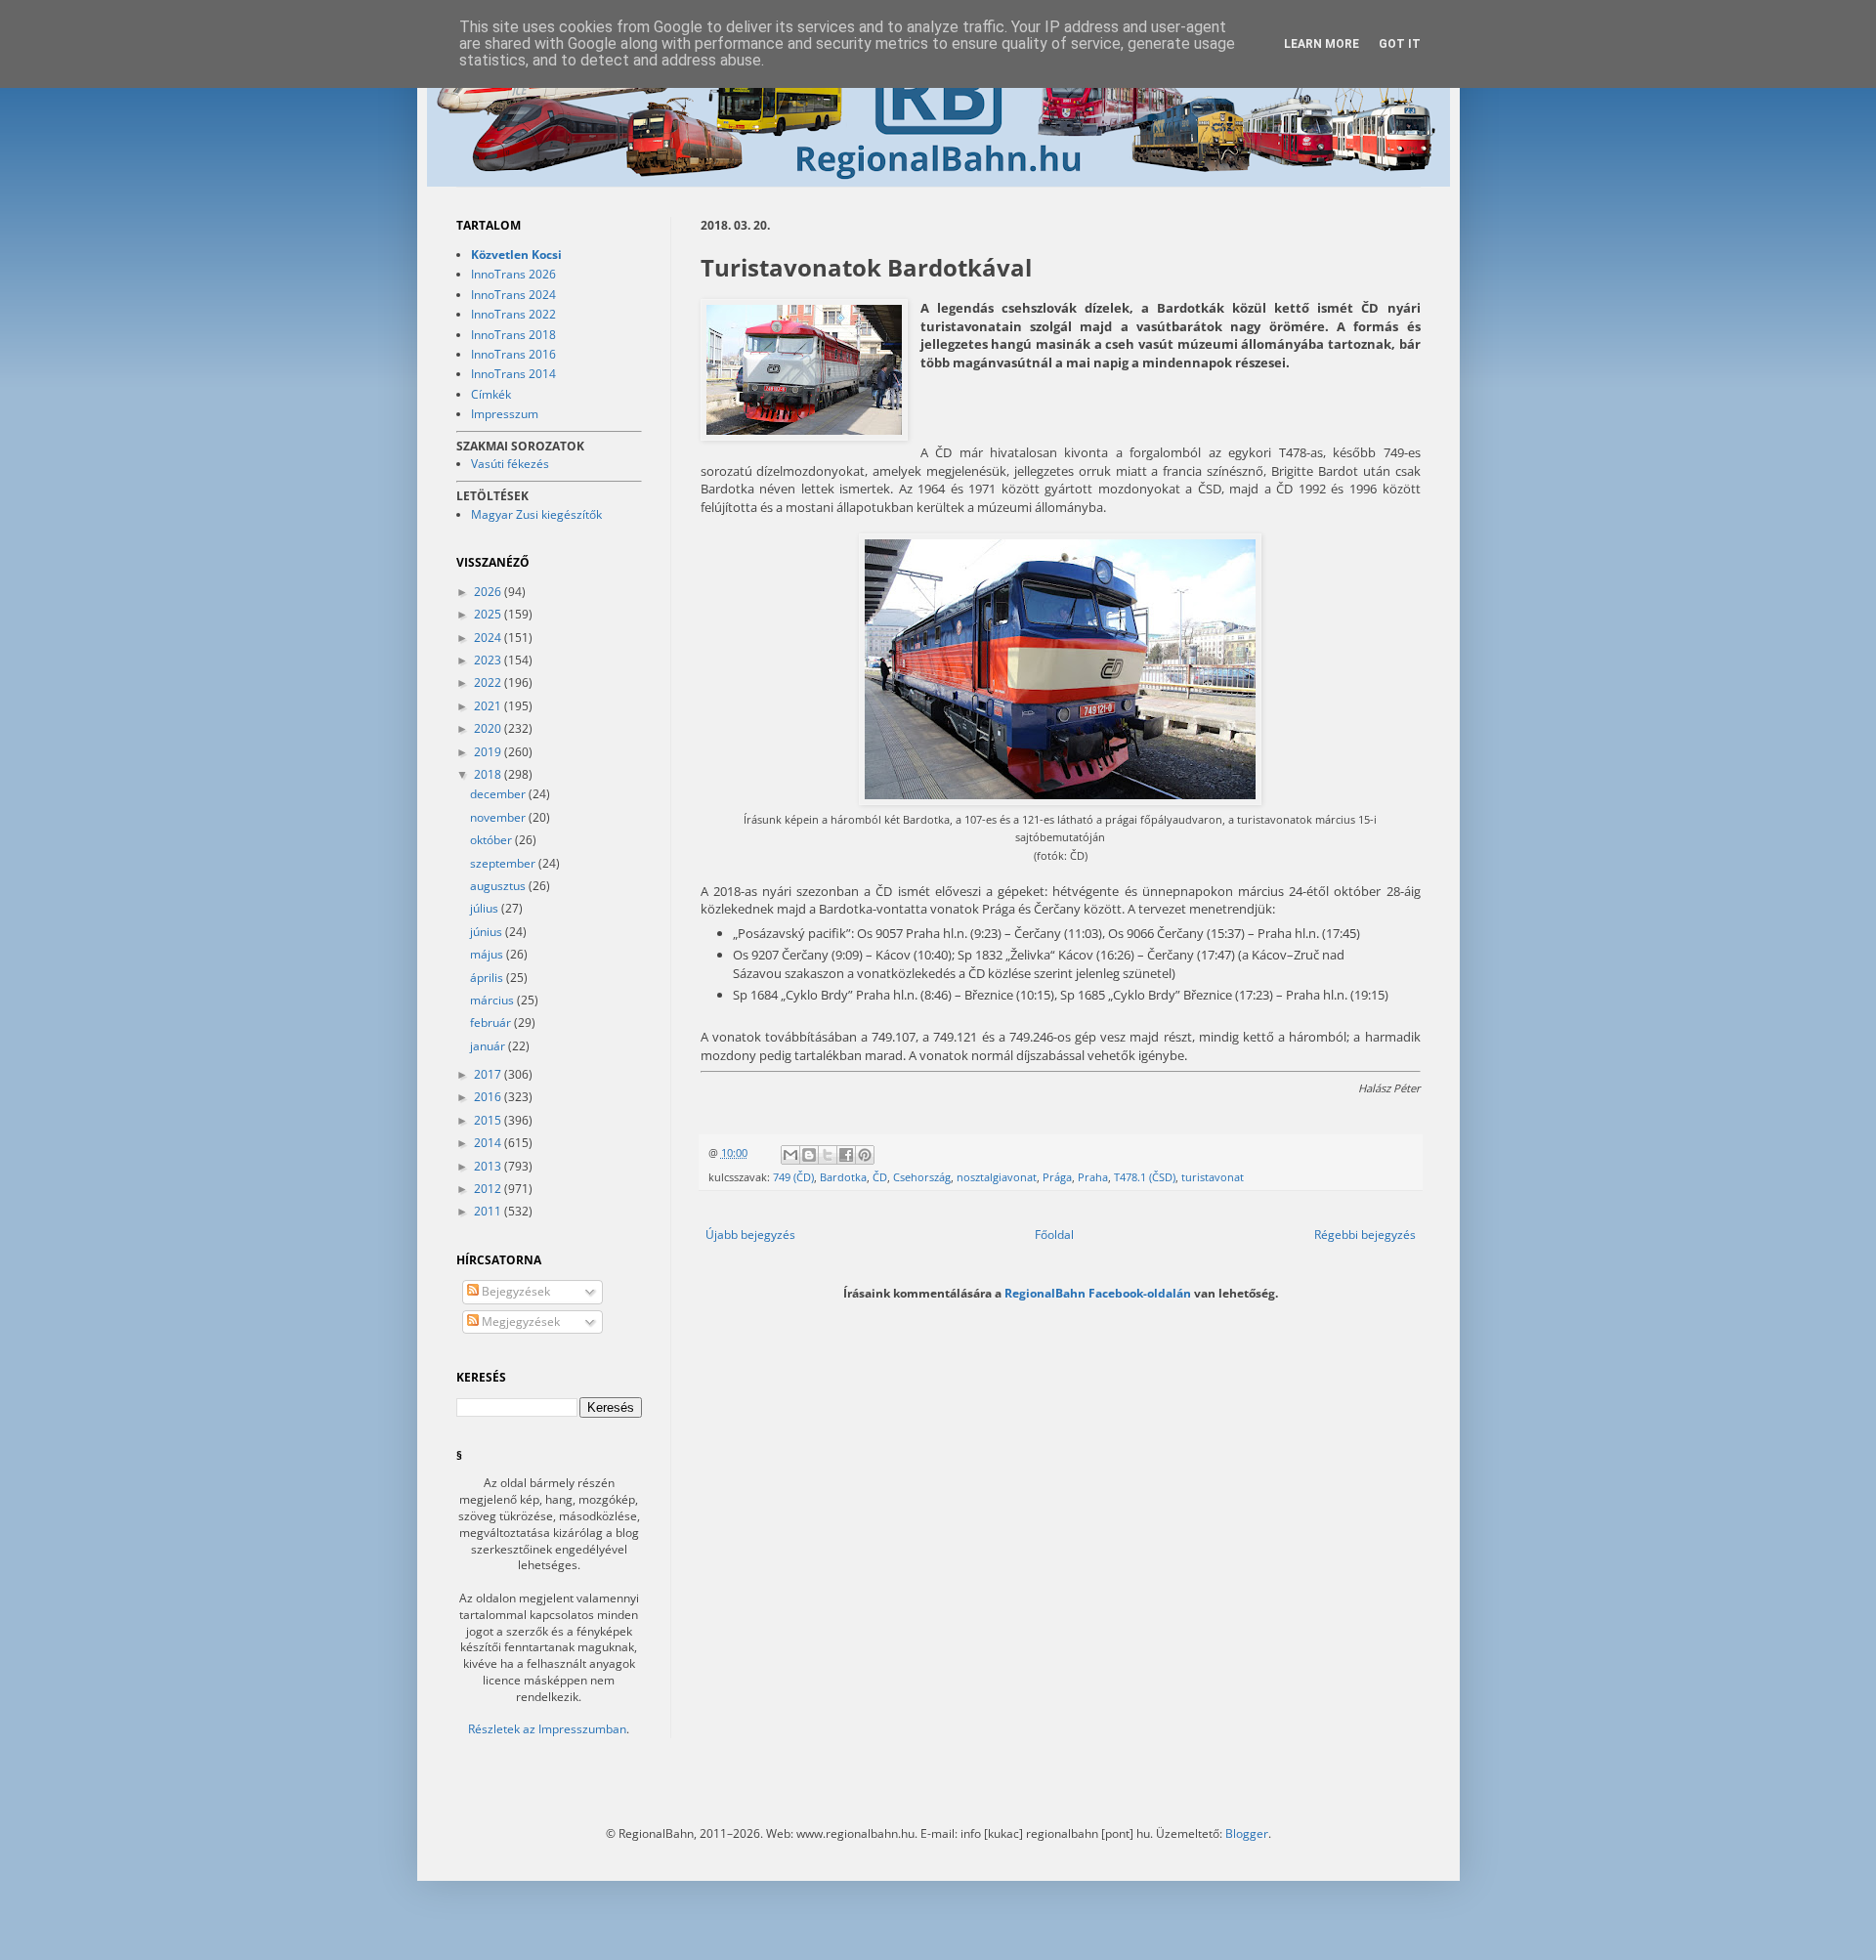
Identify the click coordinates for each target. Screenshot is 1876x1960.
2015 (489, 1120)
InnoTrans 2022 (513, 314)
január (489, 1046)
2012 (489, 1189)
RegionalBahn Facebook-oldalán (1098, 1293)
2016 (489, 1097)
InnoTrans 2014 (513, 374)
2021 (489, 706)
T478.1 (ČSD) (1145, 1177)
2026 (489, 592)
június (488, 932)
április (488, 978)
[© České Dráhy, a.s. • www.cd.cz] (804, 372)
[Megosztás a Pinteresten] (865, 1155)
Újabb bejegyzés (750, 1235)
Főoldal (1054, 1235)
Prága (1057, 1177)
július (486, 908)
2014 (489, 1143)
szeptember (504, 863)
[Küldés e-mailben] (790, 1155)
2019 (489, 752)
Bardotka (843, 1177)
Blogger (1247, 1833)
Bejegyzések (514, 1291)
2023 (489, 660)
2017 (489, 1074)
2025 (489, 614)
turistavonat (1213, 1177)
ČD (880, 1177)
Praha (1093, 1177)
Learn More (1322, 44)
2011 (489, 1211)
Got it (1400, 44)
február (492, 1023)
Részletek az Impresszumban (547, 1729)
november (499, 817)
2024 (489, 638)
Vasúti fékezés (510, 464)
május (488, 954)
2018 (489, 774)
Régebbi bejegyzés (1365, 1235)
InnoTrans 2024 (513, 295)
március (493, 1000)
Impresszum (505, 414)
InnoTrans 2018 (513, 335)
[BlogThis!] (809, 1155)
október (492, 840)
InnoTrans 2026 (513, 274)
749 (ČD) (793, 1177)
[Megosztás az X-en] (828, 1155)
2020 (489, 728)
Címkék (491, 394)
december (499, 794)
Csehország (922, 1177)
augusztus (499, 886)
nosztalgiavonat (997, 1177)
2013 (489, 1166)
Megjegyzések (519, 1321)
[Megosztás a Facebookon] (846, 1155)
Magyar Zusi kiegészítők (536, 514)
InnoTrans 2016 (513, 354)
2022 (489, 682)
